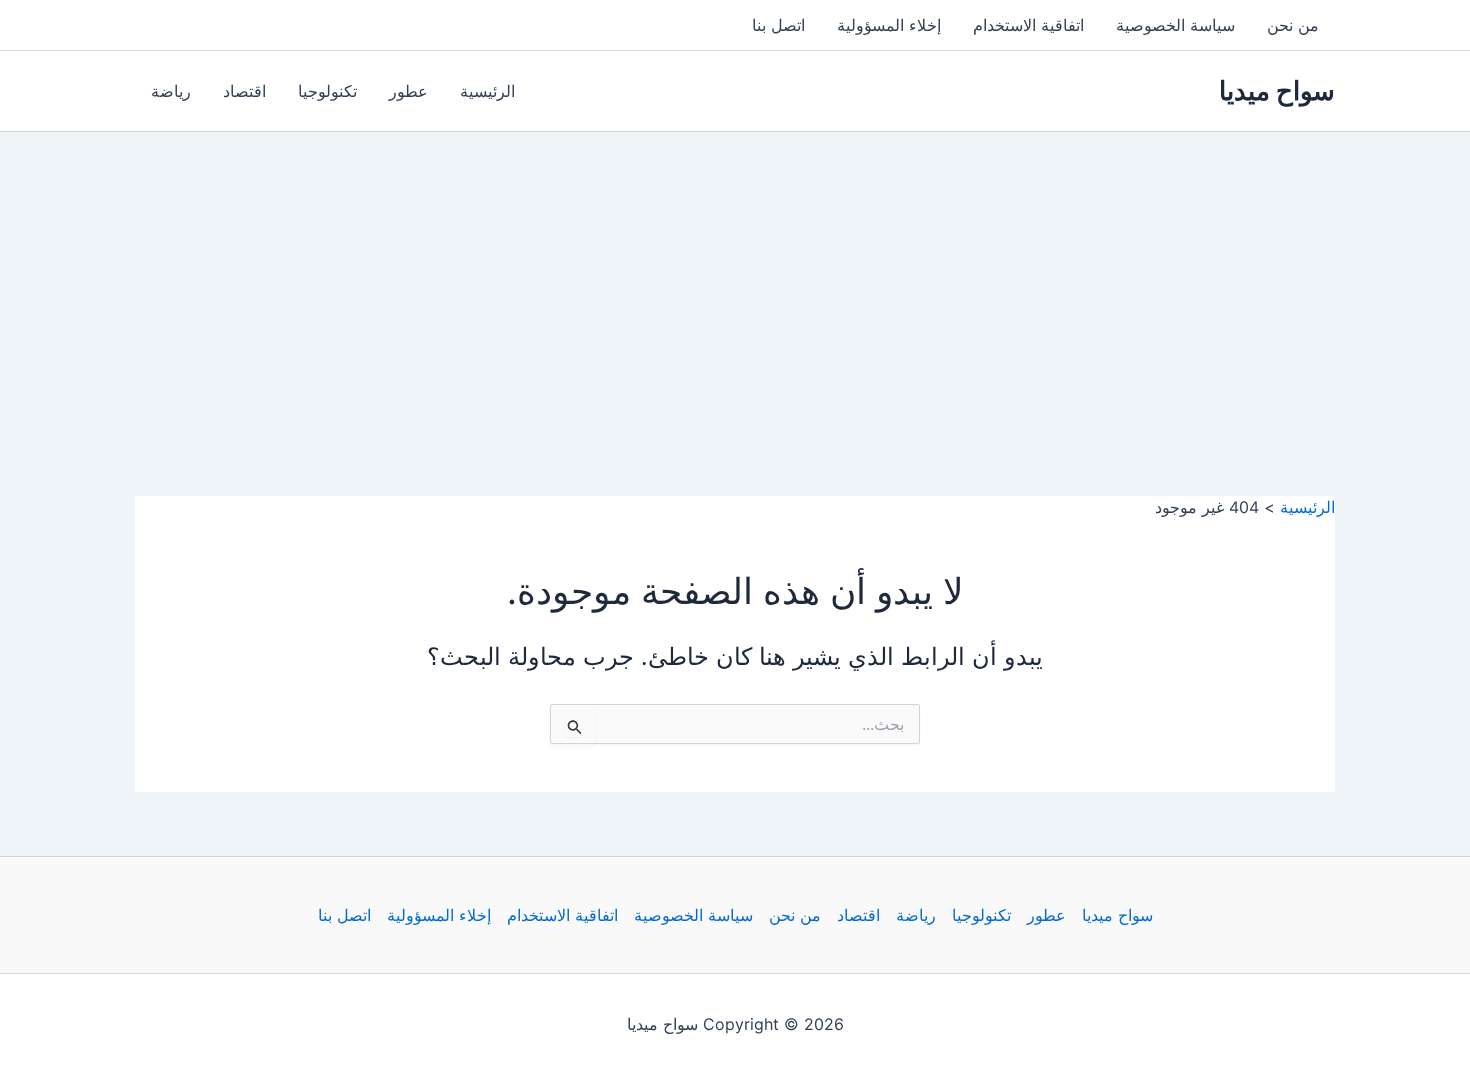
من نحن (1293, 25)
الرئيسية (487, 91)
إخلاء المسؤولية (889, 25)
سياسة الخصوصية (1175, 25)
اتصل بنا (778, 25)
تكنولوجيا (327, 91)
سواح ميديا (1277, 90)
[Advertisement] (735, 282)
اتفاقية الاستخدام (1028, 25)
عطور (408, 91)
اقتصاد (244, 91)
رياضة (171, 91)
